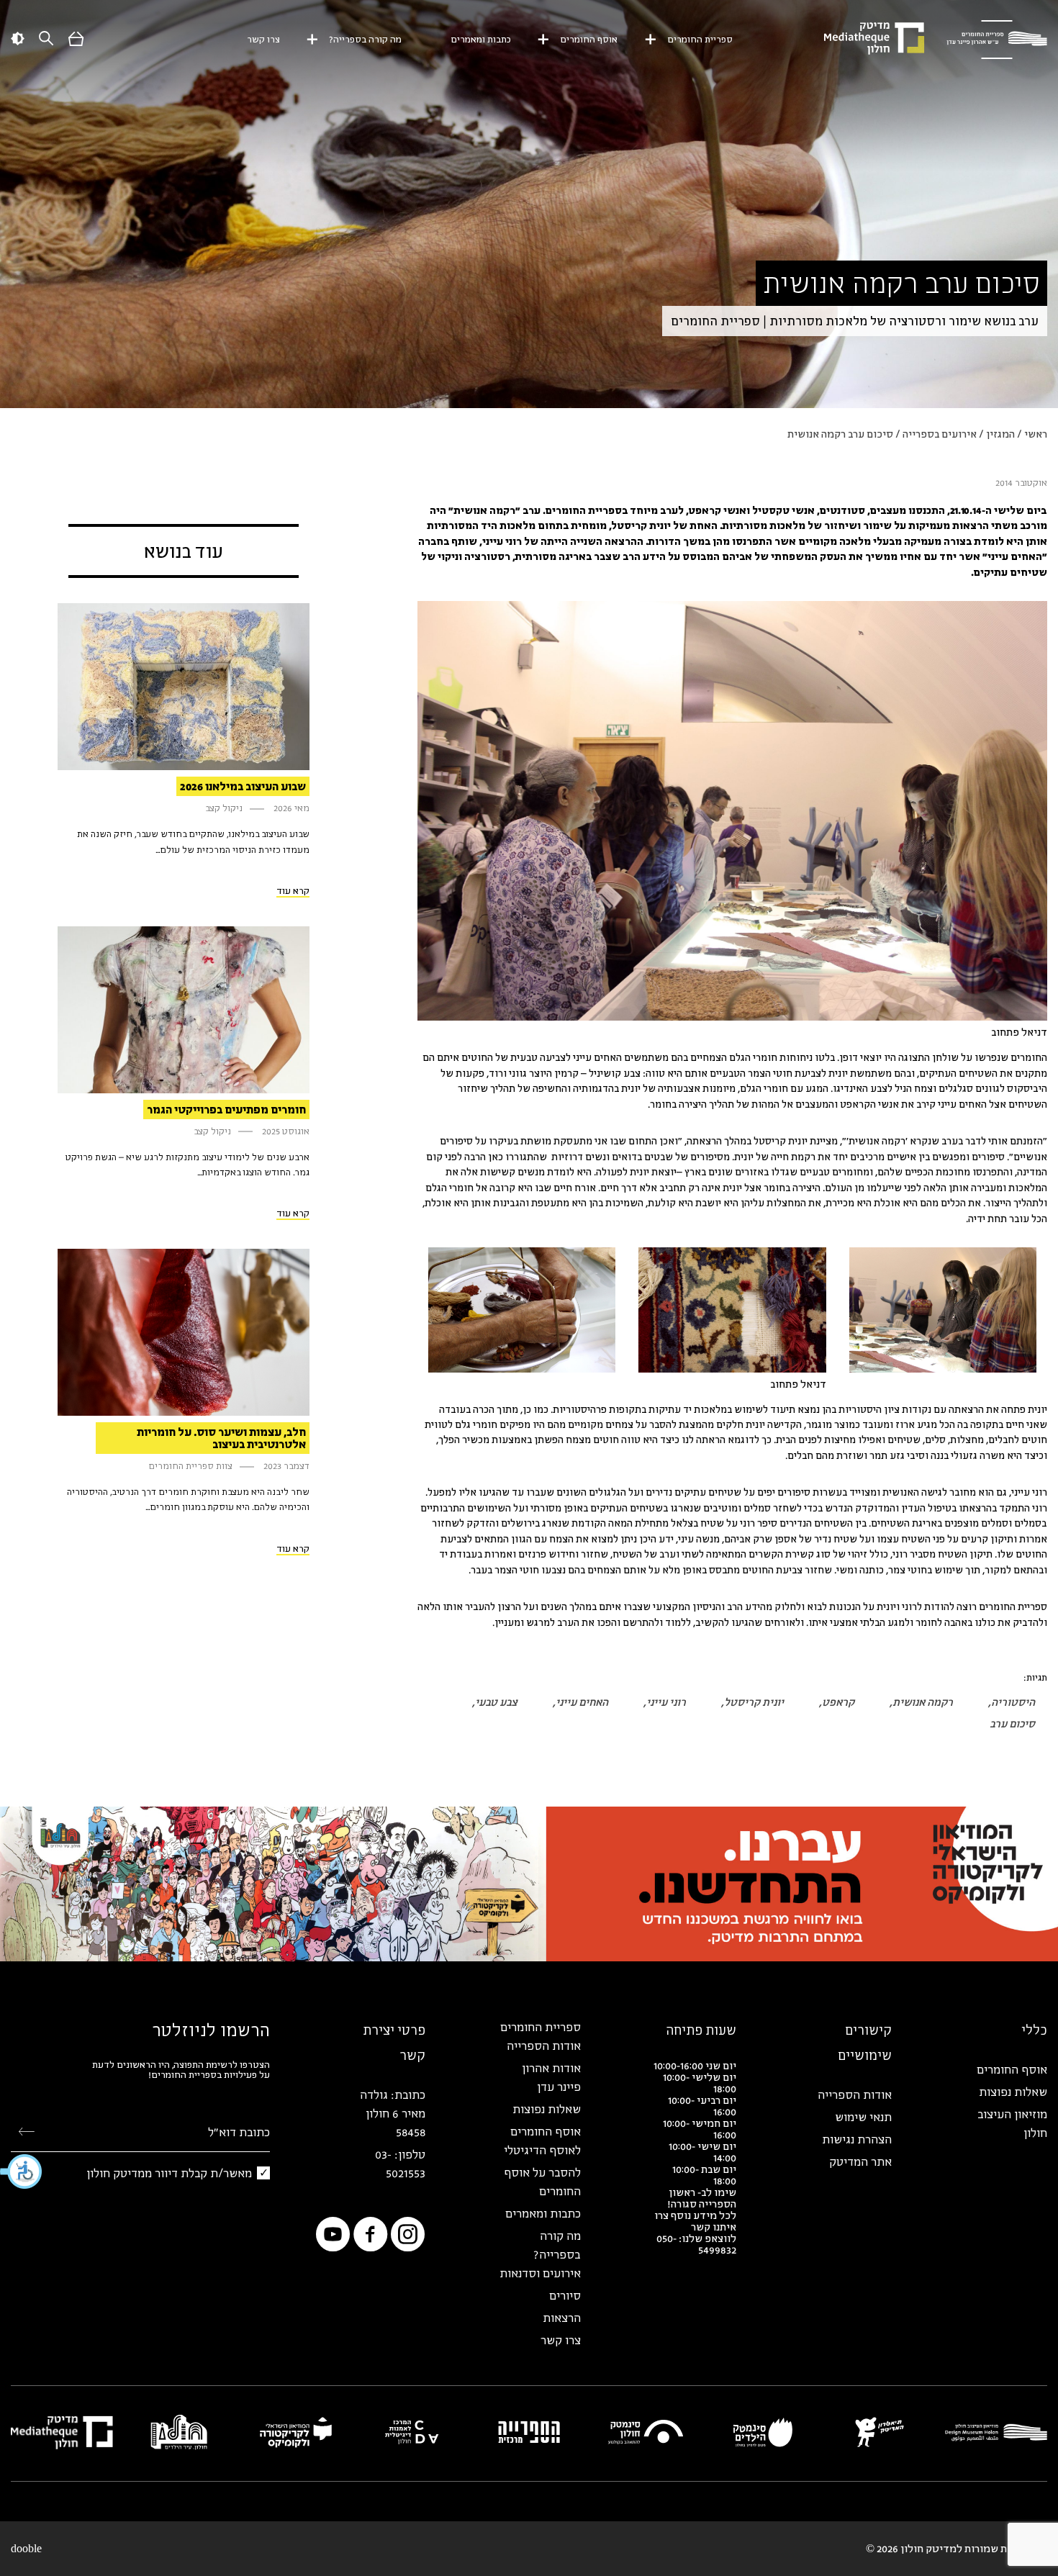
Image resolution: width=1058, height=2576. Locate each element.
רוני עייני (666, 1702)
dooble (26, 2549)
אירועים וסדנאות (540, 2273)
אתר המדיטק (860, 2161)
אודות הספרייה (855, 2094)
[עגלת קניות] (76, 42)
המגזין (1000, 434)
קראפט (838, 1702)
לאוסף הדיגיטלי (542, 2150)
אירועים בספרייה (940, 434)
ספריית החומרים (700, 39)
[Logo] (997, 40)
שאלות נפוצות (1013, 2092)
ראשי (1036, 434)
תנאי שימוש (863, 2117)
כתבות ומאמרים (481, 39)
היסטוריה (1013, 1702)
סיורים (565, 2295)
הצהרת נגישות (857, 2139)
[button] (22, 2171)
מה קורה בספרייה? (365, 39)
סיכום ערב (1012, 1723)
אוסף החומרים (589, 39)
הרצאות (562, 2318)
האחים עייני (582, 1702)
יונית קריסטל (754, 1702)
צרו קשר (263, 39)
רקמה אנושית (923, 1702)
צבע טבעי (496, 1702)
